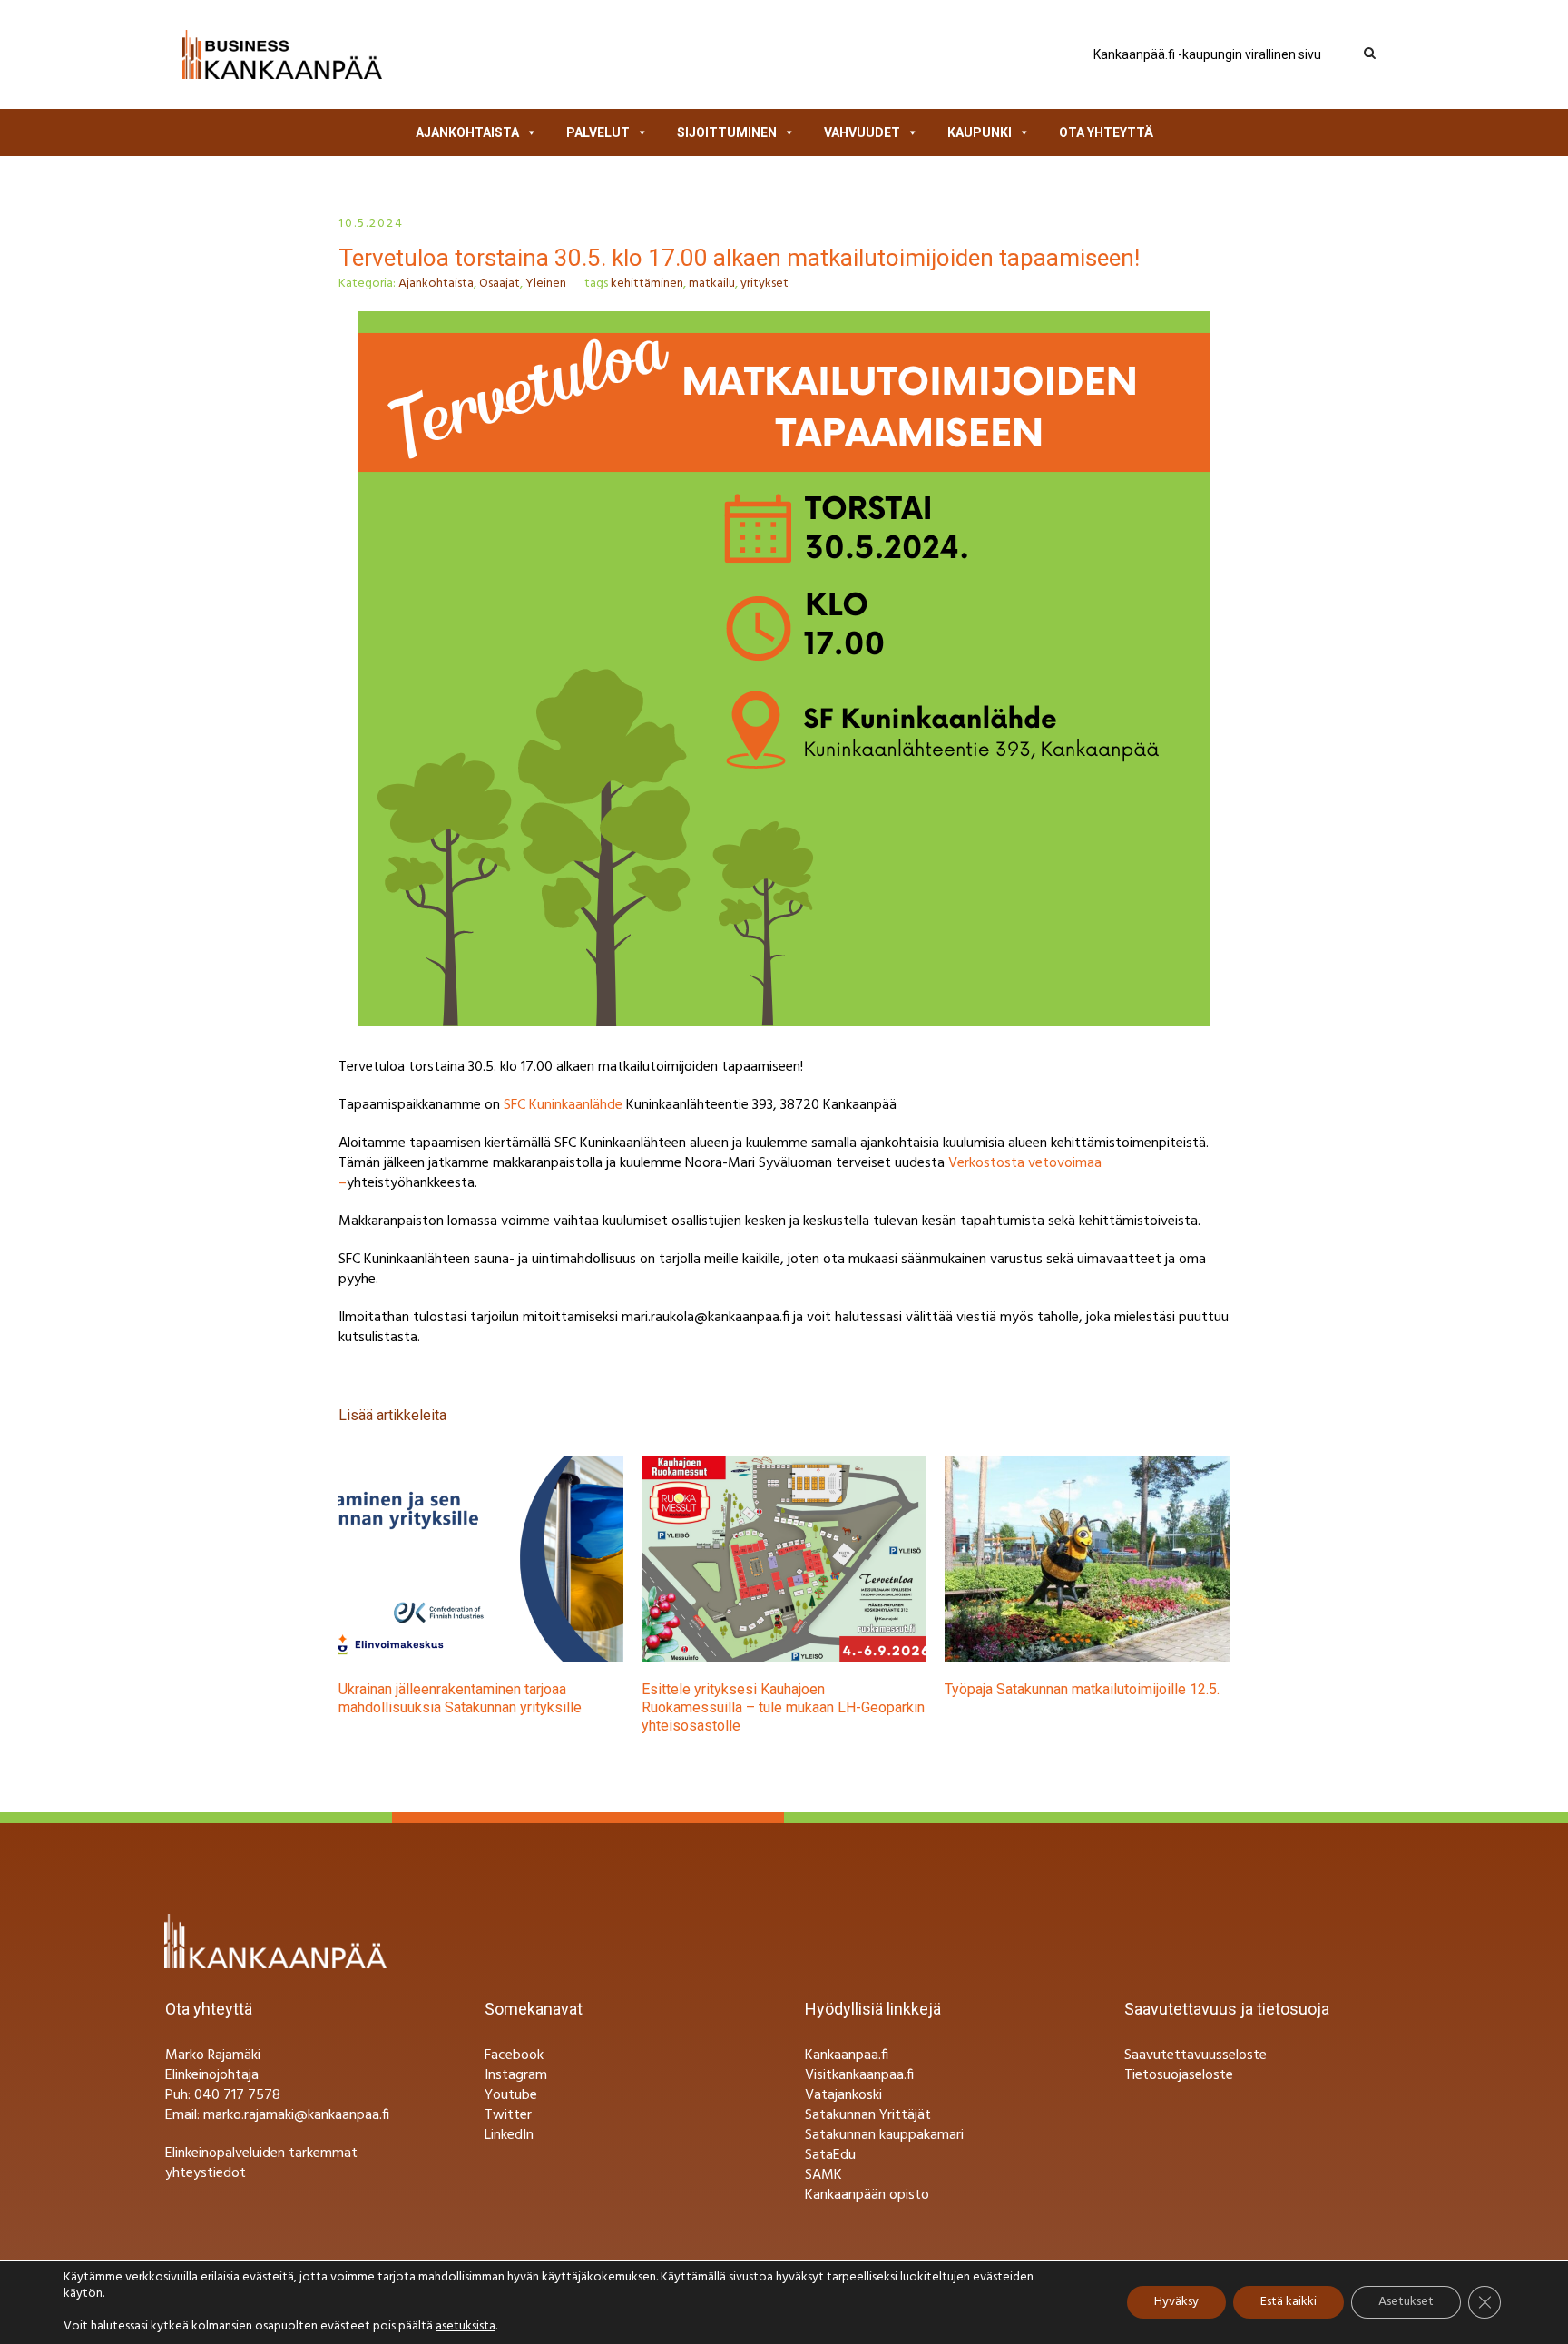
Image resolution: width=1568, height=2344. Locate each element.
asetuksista (465, 2327)
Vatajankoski (843, 2095)
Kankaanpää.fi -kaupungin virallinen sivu (1207, 54)
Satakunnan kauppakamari (884, 2135)
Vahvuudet (862, 132)
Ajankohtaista (467, 132)
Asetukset (1406, 2302)
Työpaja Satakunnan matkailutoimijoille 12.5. (1082, 1689)
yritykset (764, 284)
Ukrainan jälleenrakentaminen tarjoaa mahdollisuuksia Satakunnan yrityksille (460, 1698)
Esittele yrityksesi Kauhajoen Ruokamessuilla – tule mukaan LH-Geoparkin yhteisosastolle (783, 1707)
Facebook (514, 2055)
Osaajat (500, 284)
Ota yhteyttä (1106, 132)
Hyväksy (1176, 2302)
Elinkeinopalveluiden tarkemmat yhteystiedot (261, 2163)
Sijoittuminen (727, 132)
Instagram (516, 2075)
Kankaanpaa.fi (847, 2055)
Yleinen (546, 284)
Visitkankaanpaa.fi (859, 2075)
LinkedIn (509, 2135)
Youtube (511, 2095)
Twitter (508, 2115)
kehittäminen (647, 284)
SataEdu (830, 2155)
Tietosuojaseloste (1179, 2075)
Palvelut (598, 132)
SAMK (823, 2175)
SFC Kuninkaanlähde (565, 1105)
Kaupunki (980, 132)
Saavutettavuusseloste (1196, 2055)
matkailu (712, 284)
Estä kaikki (1289, 2302)
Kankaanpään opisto (867, 2195)
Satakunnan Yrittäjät (868, 2115)
